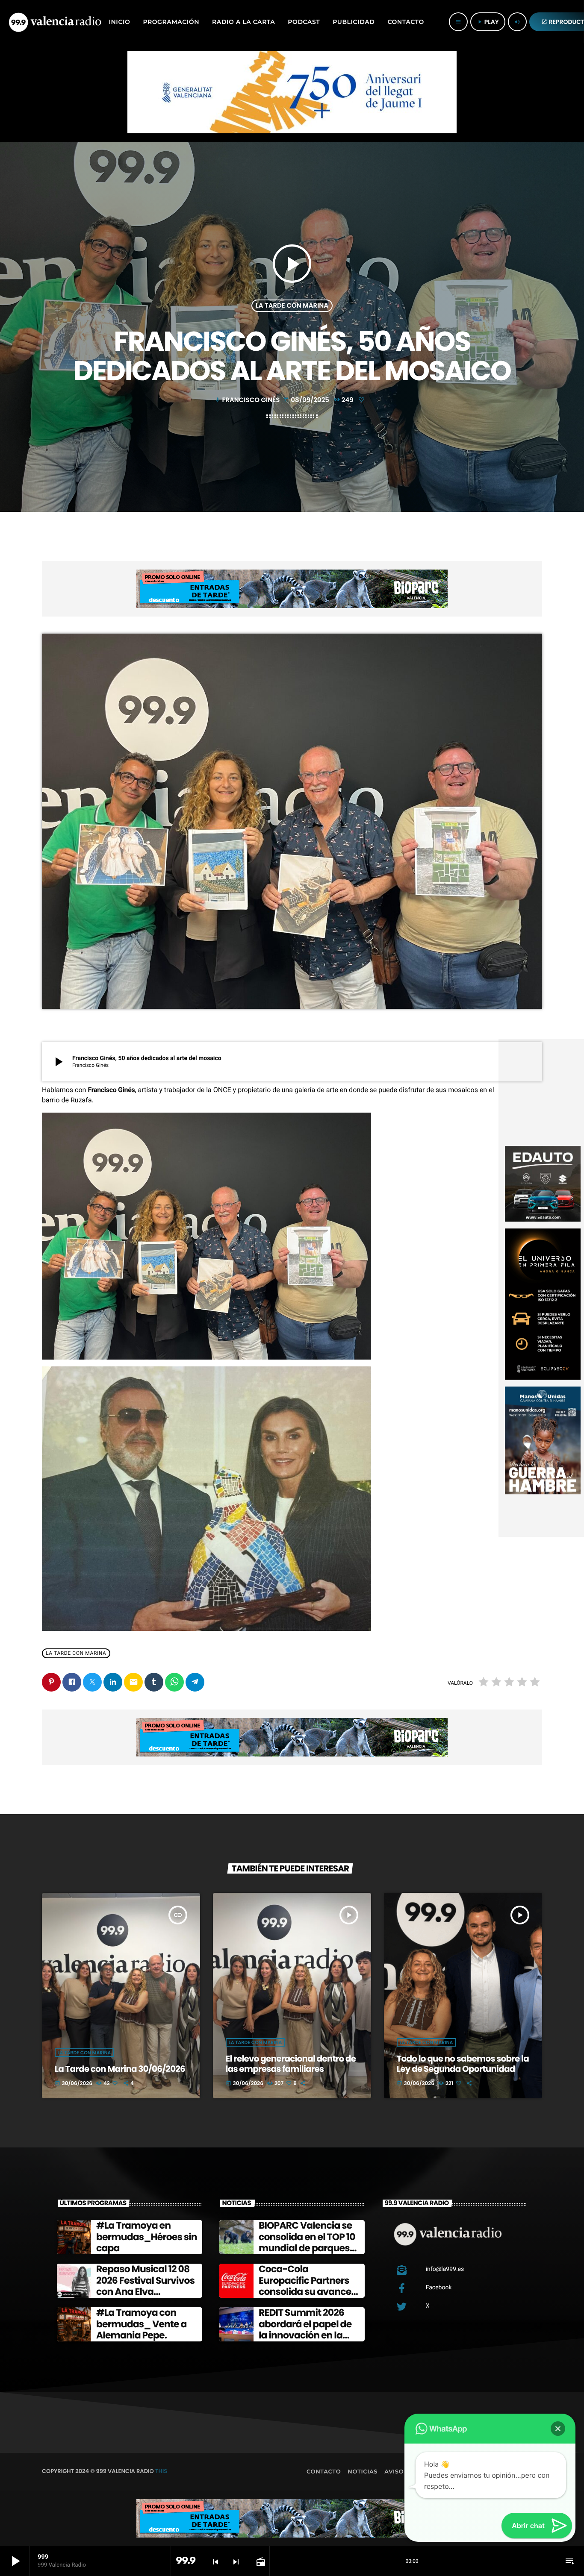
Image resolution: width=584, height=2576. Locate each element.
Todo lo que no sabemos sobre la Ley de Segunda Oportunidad (463, 2064)
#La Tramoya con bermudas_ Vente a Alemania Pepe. (142, 2324)
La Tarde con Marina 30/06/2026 (120, 2069)
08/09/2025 (307, 400)
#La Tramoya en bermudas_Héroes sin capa (147, 2237)
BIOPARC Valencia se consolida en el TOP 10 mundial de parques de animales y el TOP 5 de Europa (308, 2248)
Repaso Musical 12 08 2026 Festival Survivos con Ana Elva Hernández (145, 2286)
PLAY (488, 22)
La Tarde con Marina (292, 306)
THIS (161, 2471)
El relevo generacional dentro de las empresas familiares (291, 2064)
